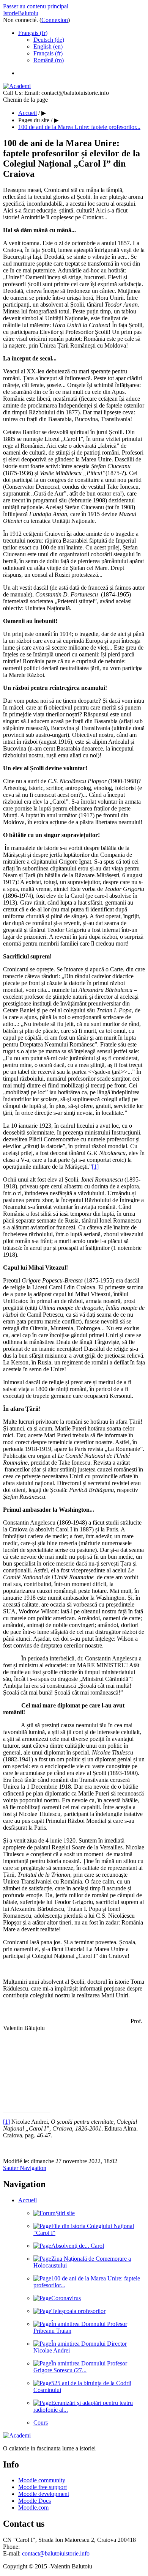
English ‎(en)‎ (48, 46)
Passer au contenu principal (36, 6)
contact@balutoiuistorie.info (56, 2553)
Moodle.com (33, 2508)
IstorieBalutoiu (21, 13)
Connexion (55, 20)
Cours (41, 2423)
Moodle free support (43, 2487)
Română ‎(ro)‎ (49, 60)
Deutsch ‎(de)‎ (49, 40)
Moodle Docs (35, 2501)
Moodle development (44, 2494)
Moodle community (42, 2480)
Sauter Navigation (25, 2168)
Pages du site (34, 120)
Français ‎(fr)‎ (33, 33)
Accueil (28, 2200)
